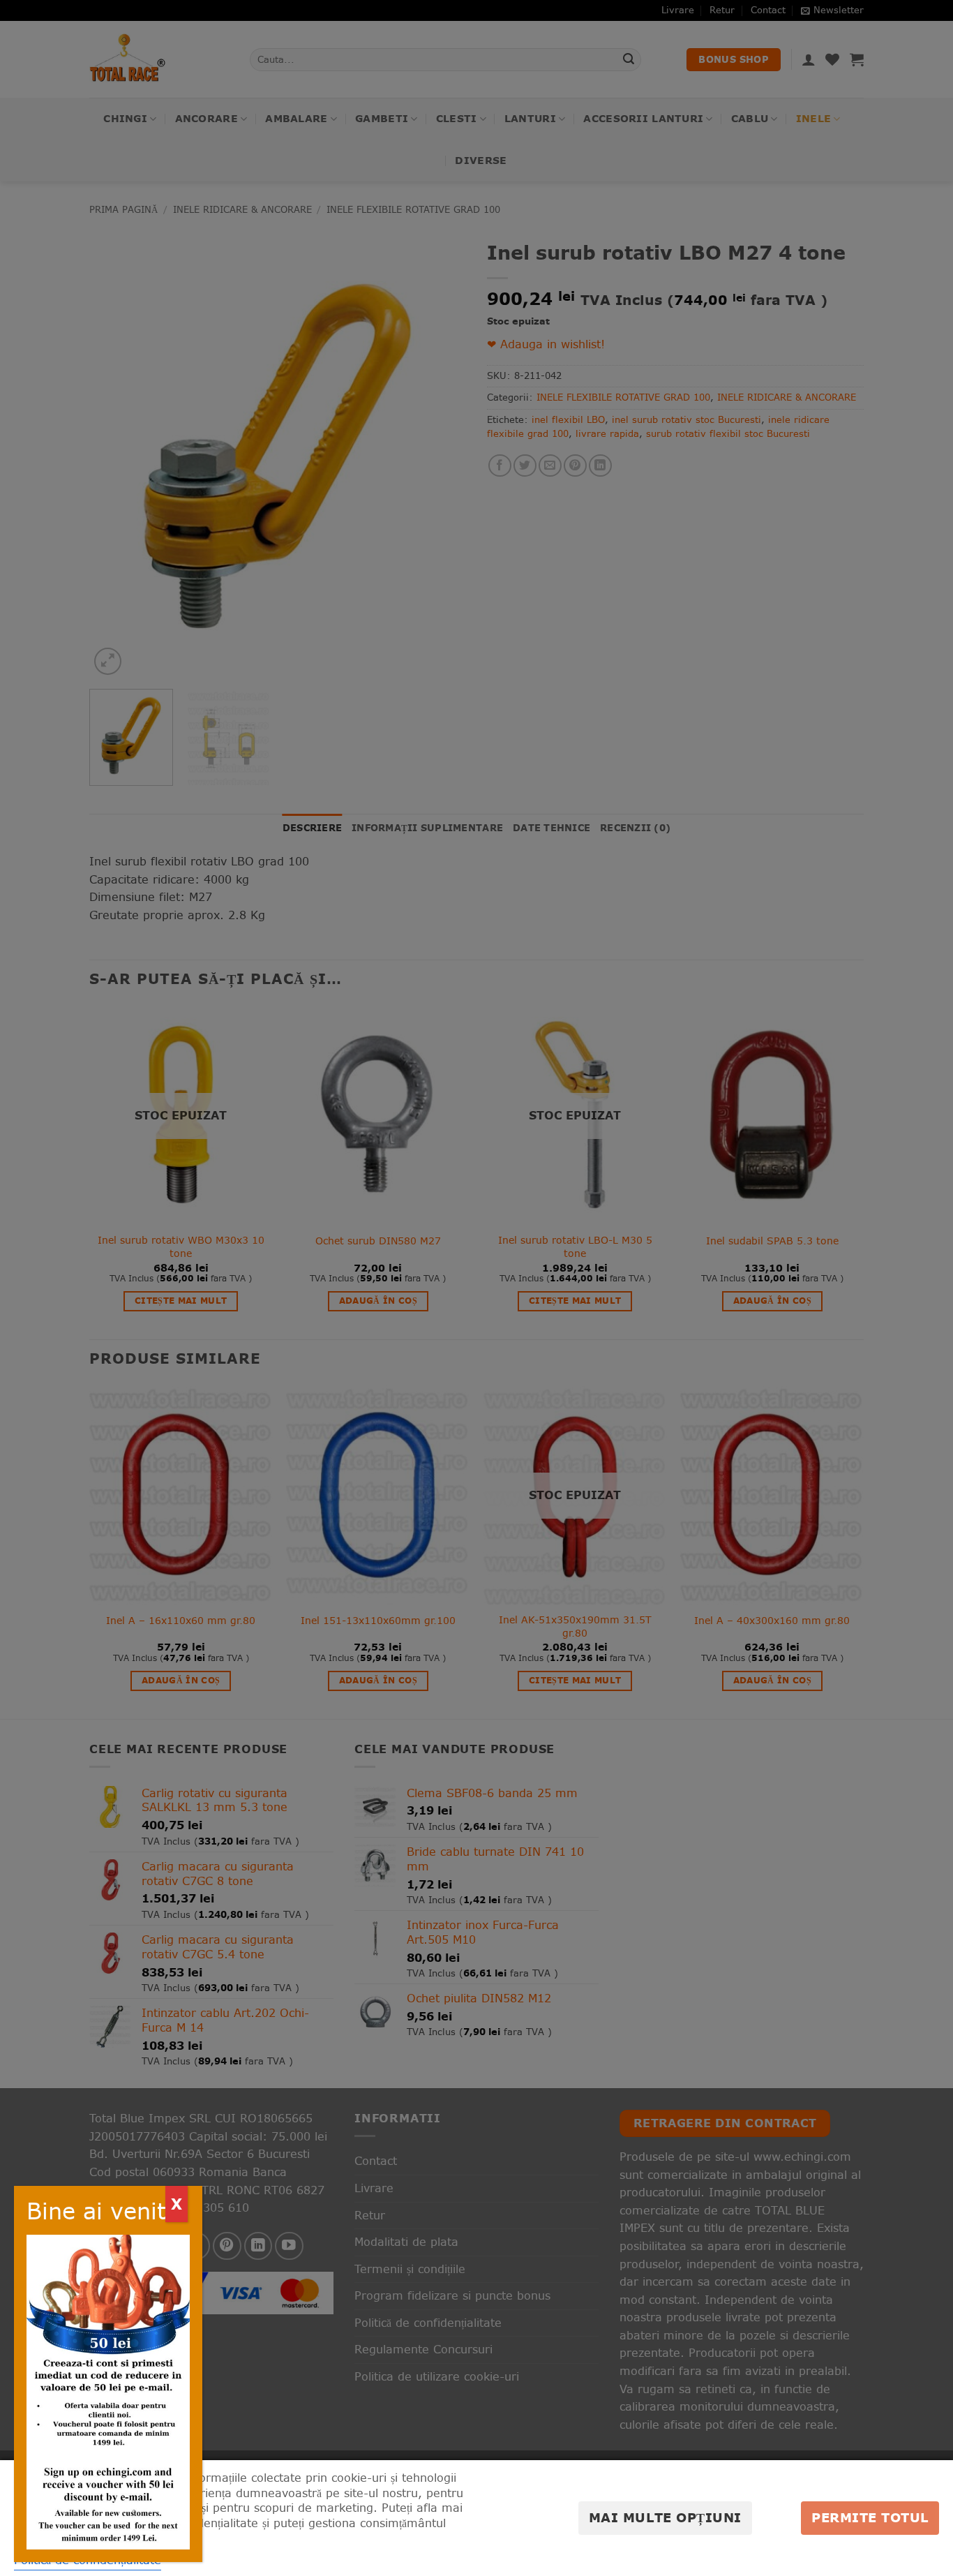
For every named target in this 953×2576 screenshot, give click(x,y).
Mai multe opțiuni (665, 2518)
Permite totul (870, 2518)
